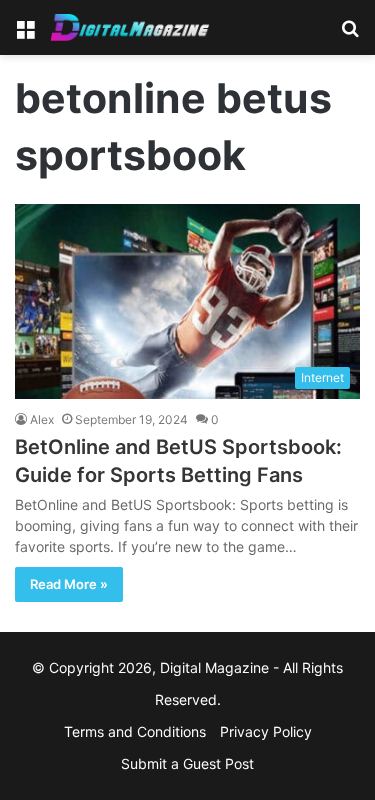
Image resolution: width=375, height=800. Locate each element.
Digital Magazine (214, 667)
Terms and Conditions (135, 731)
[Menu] (25, 34)
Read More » (69, 584)
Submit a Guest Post (187, 763)
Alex (42, 419)
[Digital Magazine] (130, 27)
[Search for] (350, 34)
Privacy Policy (266, 731)
